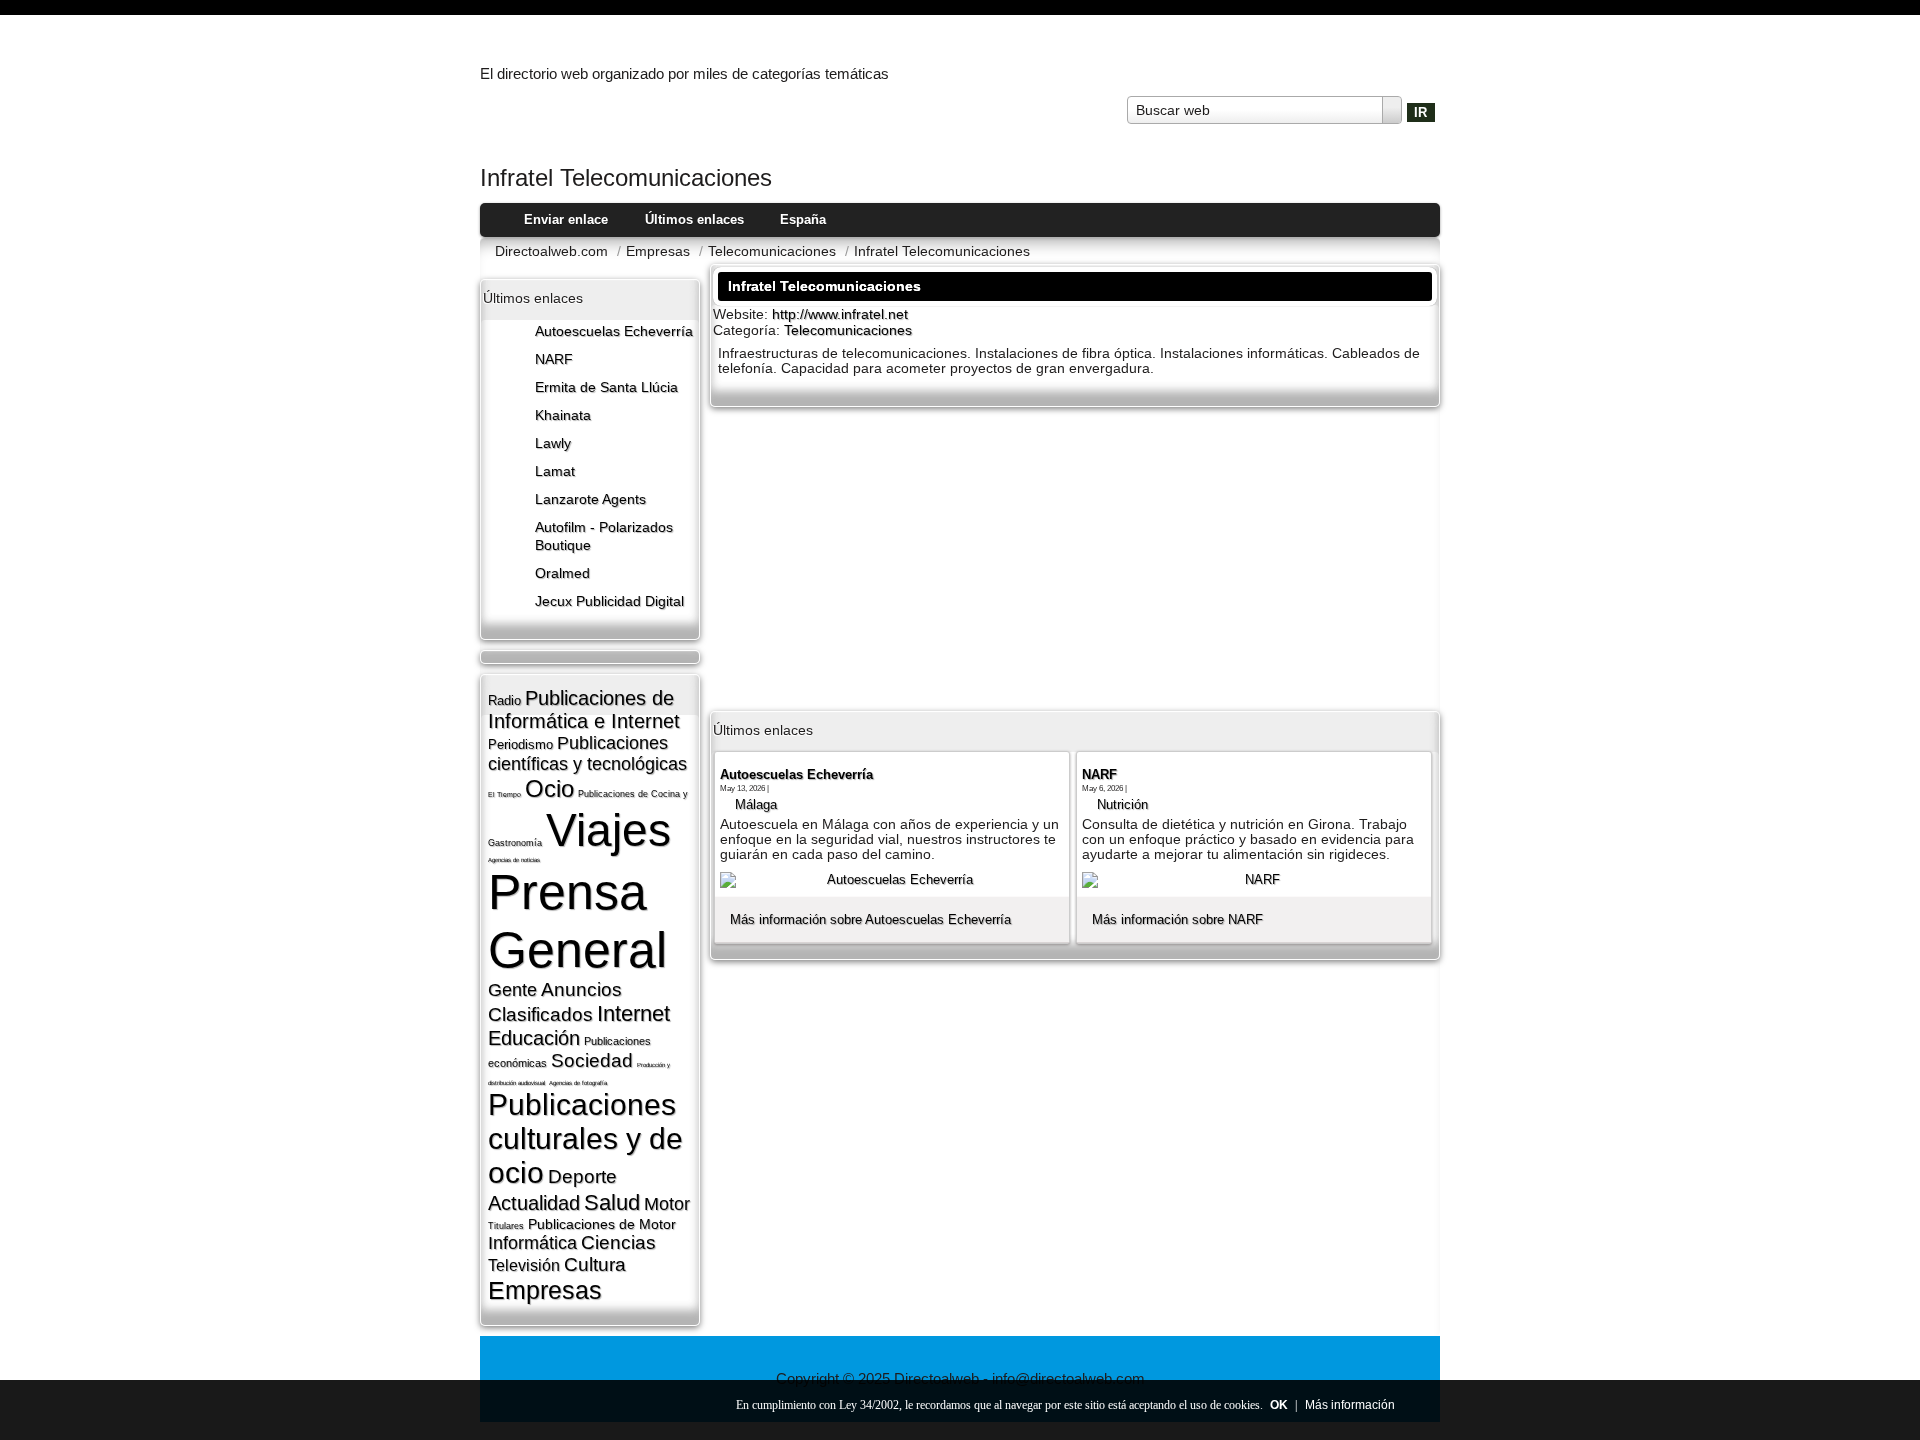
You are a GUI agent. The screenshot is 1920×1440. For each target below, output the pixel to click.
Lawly (553, 443)
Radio (504, 700)
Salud (612, 1202)
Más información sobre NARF (1177, 919)
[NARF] (1254, 880)
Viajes (608, 830)
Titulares (506, 1226)
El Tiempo (504, 794)
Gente (512, 990)
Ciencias (618, 1242)
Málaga (756, 804)
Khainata (563, 415)
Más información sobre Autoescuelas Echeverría (870, 919)
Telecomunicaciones (848, 330)
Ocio (549, 788)
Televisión (524, 1265)
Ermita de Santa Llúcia (606, 387)
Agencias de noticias (514, 860)
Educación (534, 1038)
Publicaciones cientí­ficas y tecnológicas (587, 753)
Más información (1350, 1405)
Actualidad (534, 1203)
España (803, 219)
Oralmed (562, 573)
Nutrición (1122, 804)
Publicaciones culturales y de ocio (585, 1138)
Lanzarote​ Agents (590, 499)
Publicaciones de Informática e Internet (584, 709)
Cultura (595, 1264)
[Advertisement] (1075, 557)
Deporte (582, 1176)
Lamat (555, 471)
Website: (742, 314)
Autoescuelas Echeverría (614, 331)
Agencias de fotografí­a (578, 1083)
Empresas (545, 1290)
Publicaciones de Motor (602, 1224)
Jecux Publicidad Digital (609, 601)
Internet (633, 1013)
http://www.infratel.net (840, 314)
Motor (667, 1204)
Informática (532, 1243)
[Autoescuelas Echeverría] (892, 880)
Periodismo (520, 744)
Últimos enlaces (694, 219)
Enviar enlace (566, 219)
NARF (554, 359)
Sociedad (592, 1060)
